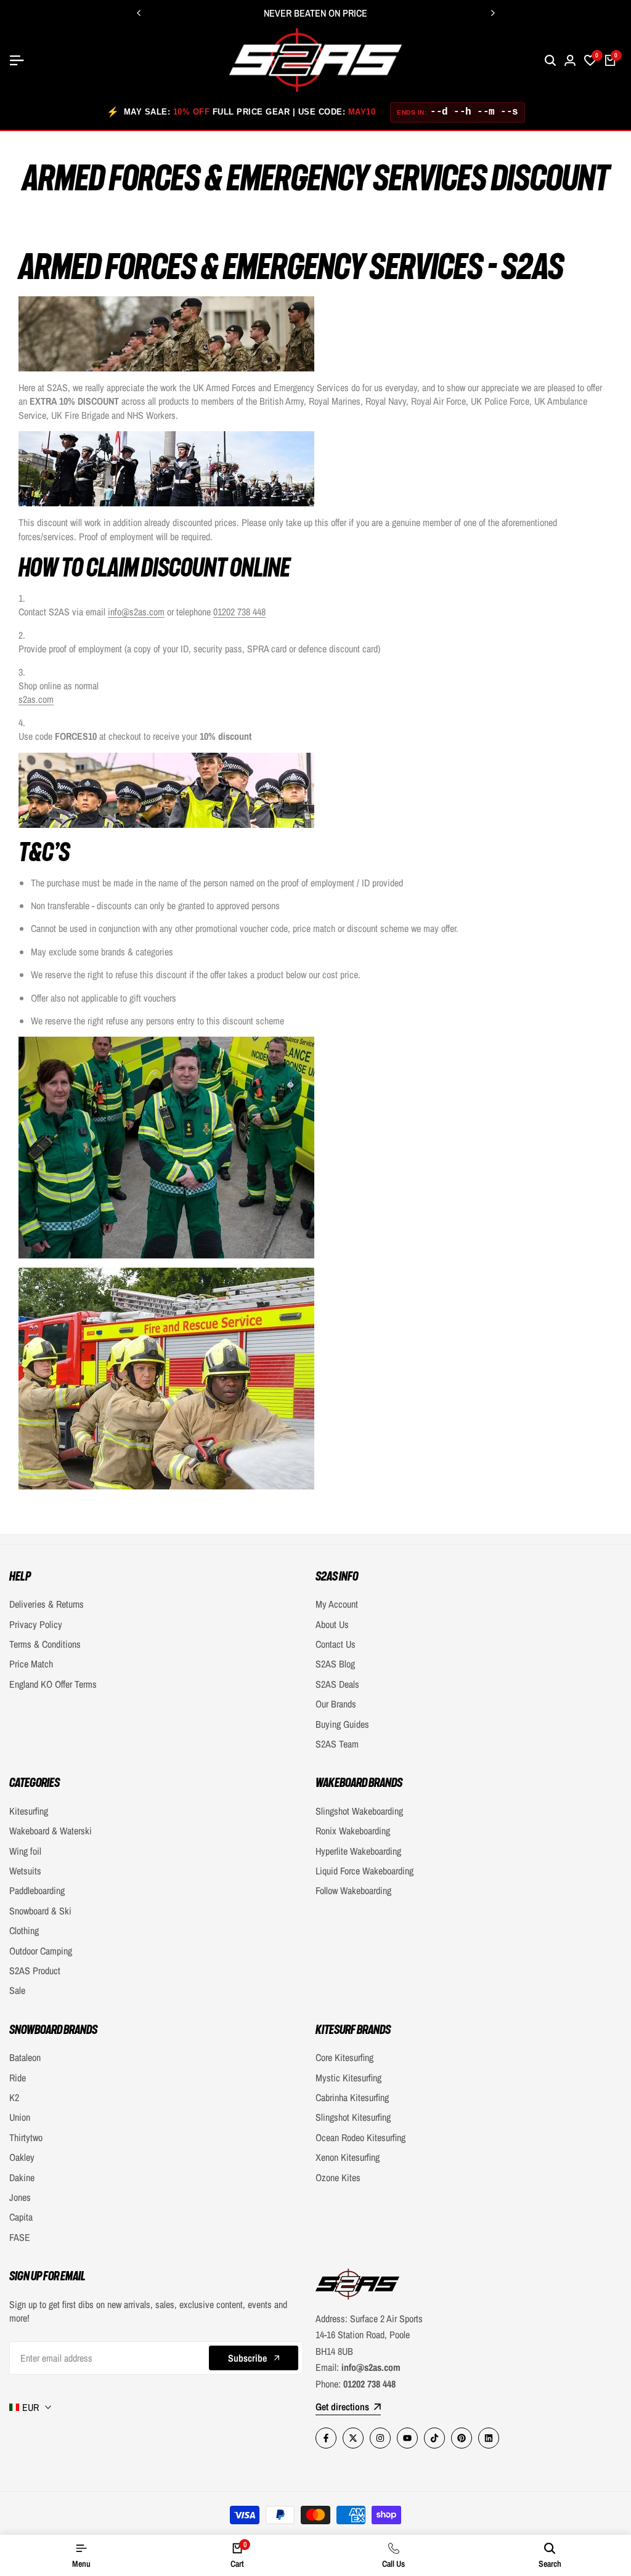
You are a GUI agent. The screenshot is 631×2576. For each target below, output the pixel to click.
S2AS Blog (335, 1664)
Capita (21, 2217)
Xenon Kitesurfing (348, 2157)
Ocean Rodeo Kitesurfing (360, 2137)
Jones (20, 2197)
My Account (337, 1604)
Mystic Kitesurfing (348, 2078)
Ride (18, 2078)
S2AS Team (337, 1744)
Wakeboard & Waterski (51, 1831)
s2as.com (36, 699)
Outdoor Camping (41, 1951)
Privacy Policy (36, 1624)
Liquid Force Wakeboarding (364, 1871)
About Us (332, 1624)
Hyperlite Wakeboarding (358, 1851)
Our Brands (336, 1704)
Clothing (24, 1930)
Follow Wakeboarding (353, 1890)
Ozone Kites (338, 2177)
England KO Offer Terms (53, 1684)
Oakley (22, 2157)
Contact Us (336, 1644)
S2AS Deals (337, 1684)
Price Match (31, 1664)
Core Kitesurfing (344, 2057)
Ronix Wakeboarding (353, 1831)
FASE (20, 2237)
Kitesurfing (29, 1811)
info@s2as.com (136, 612)
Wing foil (25, 1851)
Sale (17, 1990)
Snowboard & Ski (40, 1911)
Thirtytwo (26, 2137)
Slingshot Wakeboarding (359, 1811)
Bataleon (25, 2057)
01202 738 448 (239, 612)
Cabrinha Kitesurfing (352, 2097)
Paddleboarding (37, 1890)
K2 (14, 2097)
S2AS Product (35, 1970)
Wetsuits (25, 1871)
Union (20, 2117)
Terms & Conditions (45, 1644)
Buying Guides (342, 1724)
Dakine (22, 2177)
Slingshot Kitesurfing (353, 2117)
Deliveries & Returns (47, 1604)
